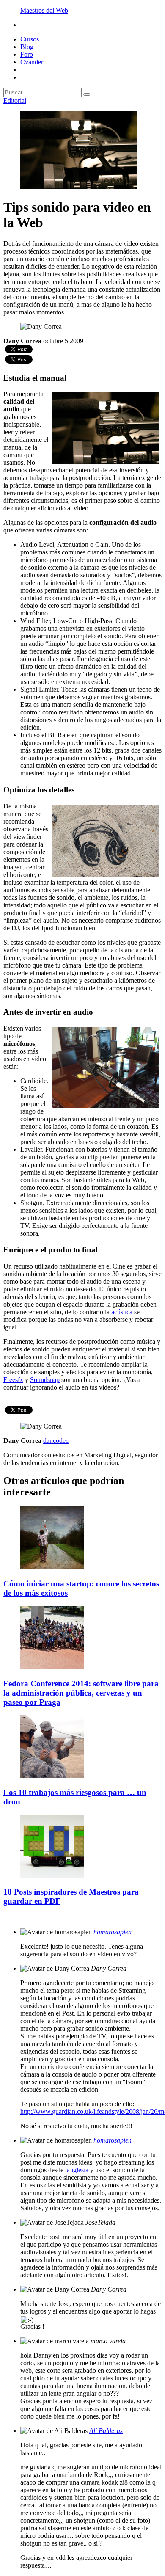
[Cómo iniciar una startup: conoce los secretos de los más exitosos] (52, 1567)
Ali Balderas (106, 2431)
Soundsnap (45, 1380)
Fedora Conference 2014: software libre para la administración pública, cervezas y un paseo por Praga (81, 1693)
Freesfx (13, 1380)
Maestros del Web (44, 10)
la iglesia (78, 2170)
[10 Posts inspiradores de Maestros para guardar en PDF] (52, 1876)
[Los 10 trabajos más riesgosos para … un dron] (52, 1776)
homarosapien (113, 1932)
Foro (27, 54)
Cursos (30, 39)
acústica (122, 1312)
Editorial (15, 101)
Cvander (32, 62)
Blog (27, 47)
